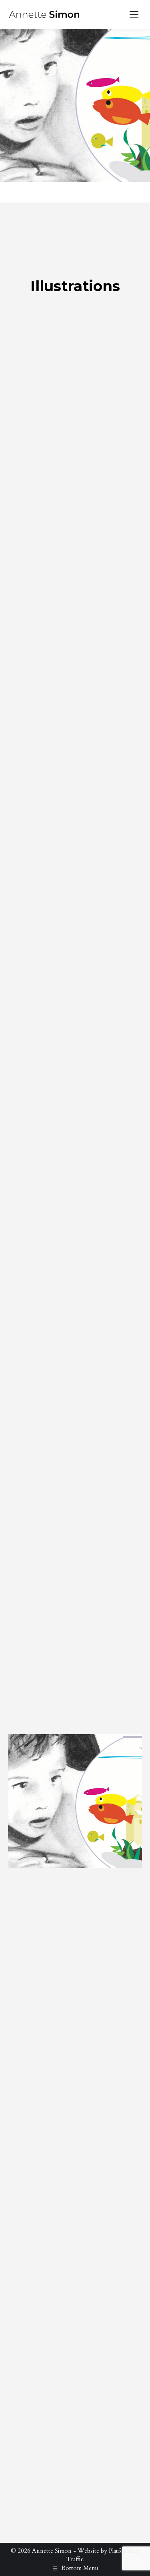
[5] (75, 1801)
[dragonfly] (75, 823)
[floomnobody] (75, 1102)
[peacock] (75, 403)
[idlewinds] (75, 1242)
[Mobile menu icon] (134, 14)
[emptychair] (75, 962)
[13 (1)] (75, 1521)
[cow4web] (75, 2220)
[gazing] (75, 683)
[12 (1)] (75, 1382)
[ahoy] (75, 1661)
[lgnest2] (75, 2081)
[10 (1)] (75, 2360)
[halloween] (75, 1941)
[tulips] (75, 543)
